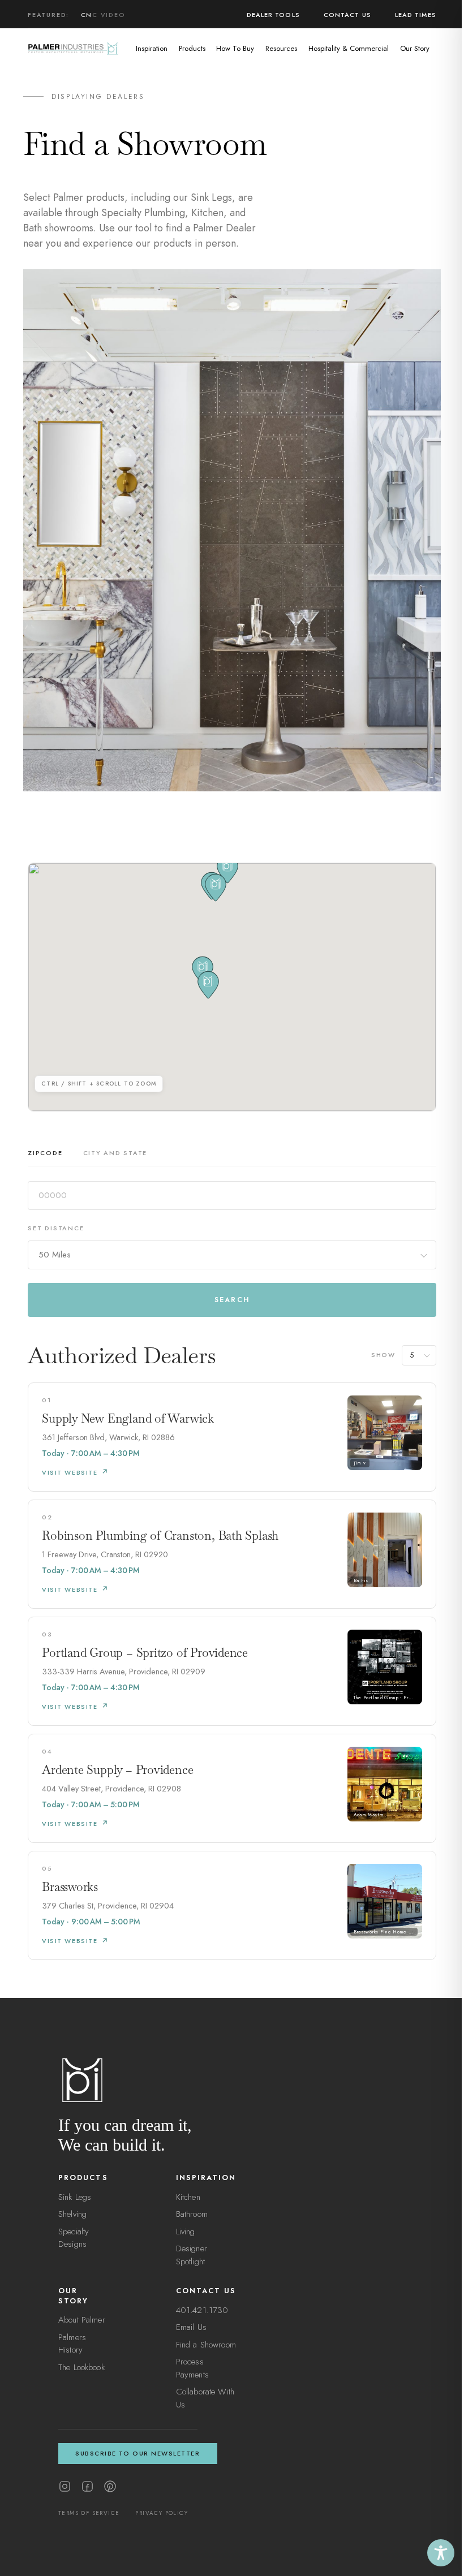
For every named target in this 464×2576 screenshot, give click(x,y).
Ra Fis (361, 1580)
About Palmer (82, 2320)
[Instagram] (65, 2486)
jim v (360, 1463)
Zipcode (45, 1153)
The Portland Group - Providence (386, 1698)
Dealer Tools (273, 15)
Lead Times (416, 15)
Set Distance (56, 1228)
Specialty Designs (74, 2238)
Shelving (72, 2214)
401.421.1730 (202, 2310)
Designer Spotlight (192, 2255)
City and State (115, 1153)
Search (232, 1300)
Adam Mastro (369, 1815)
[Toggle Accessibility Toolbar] (441, 2553)
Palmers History (72, 2344)
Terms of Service (89, 2513)
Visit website (70, 1472)
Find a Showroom (206, 2345)
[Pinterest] (110, 2486)
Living (186, 2232)
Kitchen (188, 2197)
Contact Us (347, 15)
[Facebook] (87, 2486)
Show (383, 1355)
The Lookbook (81, 2367)
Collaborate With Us (205, 2398)
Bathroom (192, 2214)
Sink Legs (75, 2197)
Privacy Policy (162, 2513)
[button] (208, 985)
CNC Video (103, 15)
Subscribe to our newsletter (138, 2453)
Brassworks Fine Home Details (386, 1932)
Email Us (191, 2327)
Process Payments (192, 2368)
